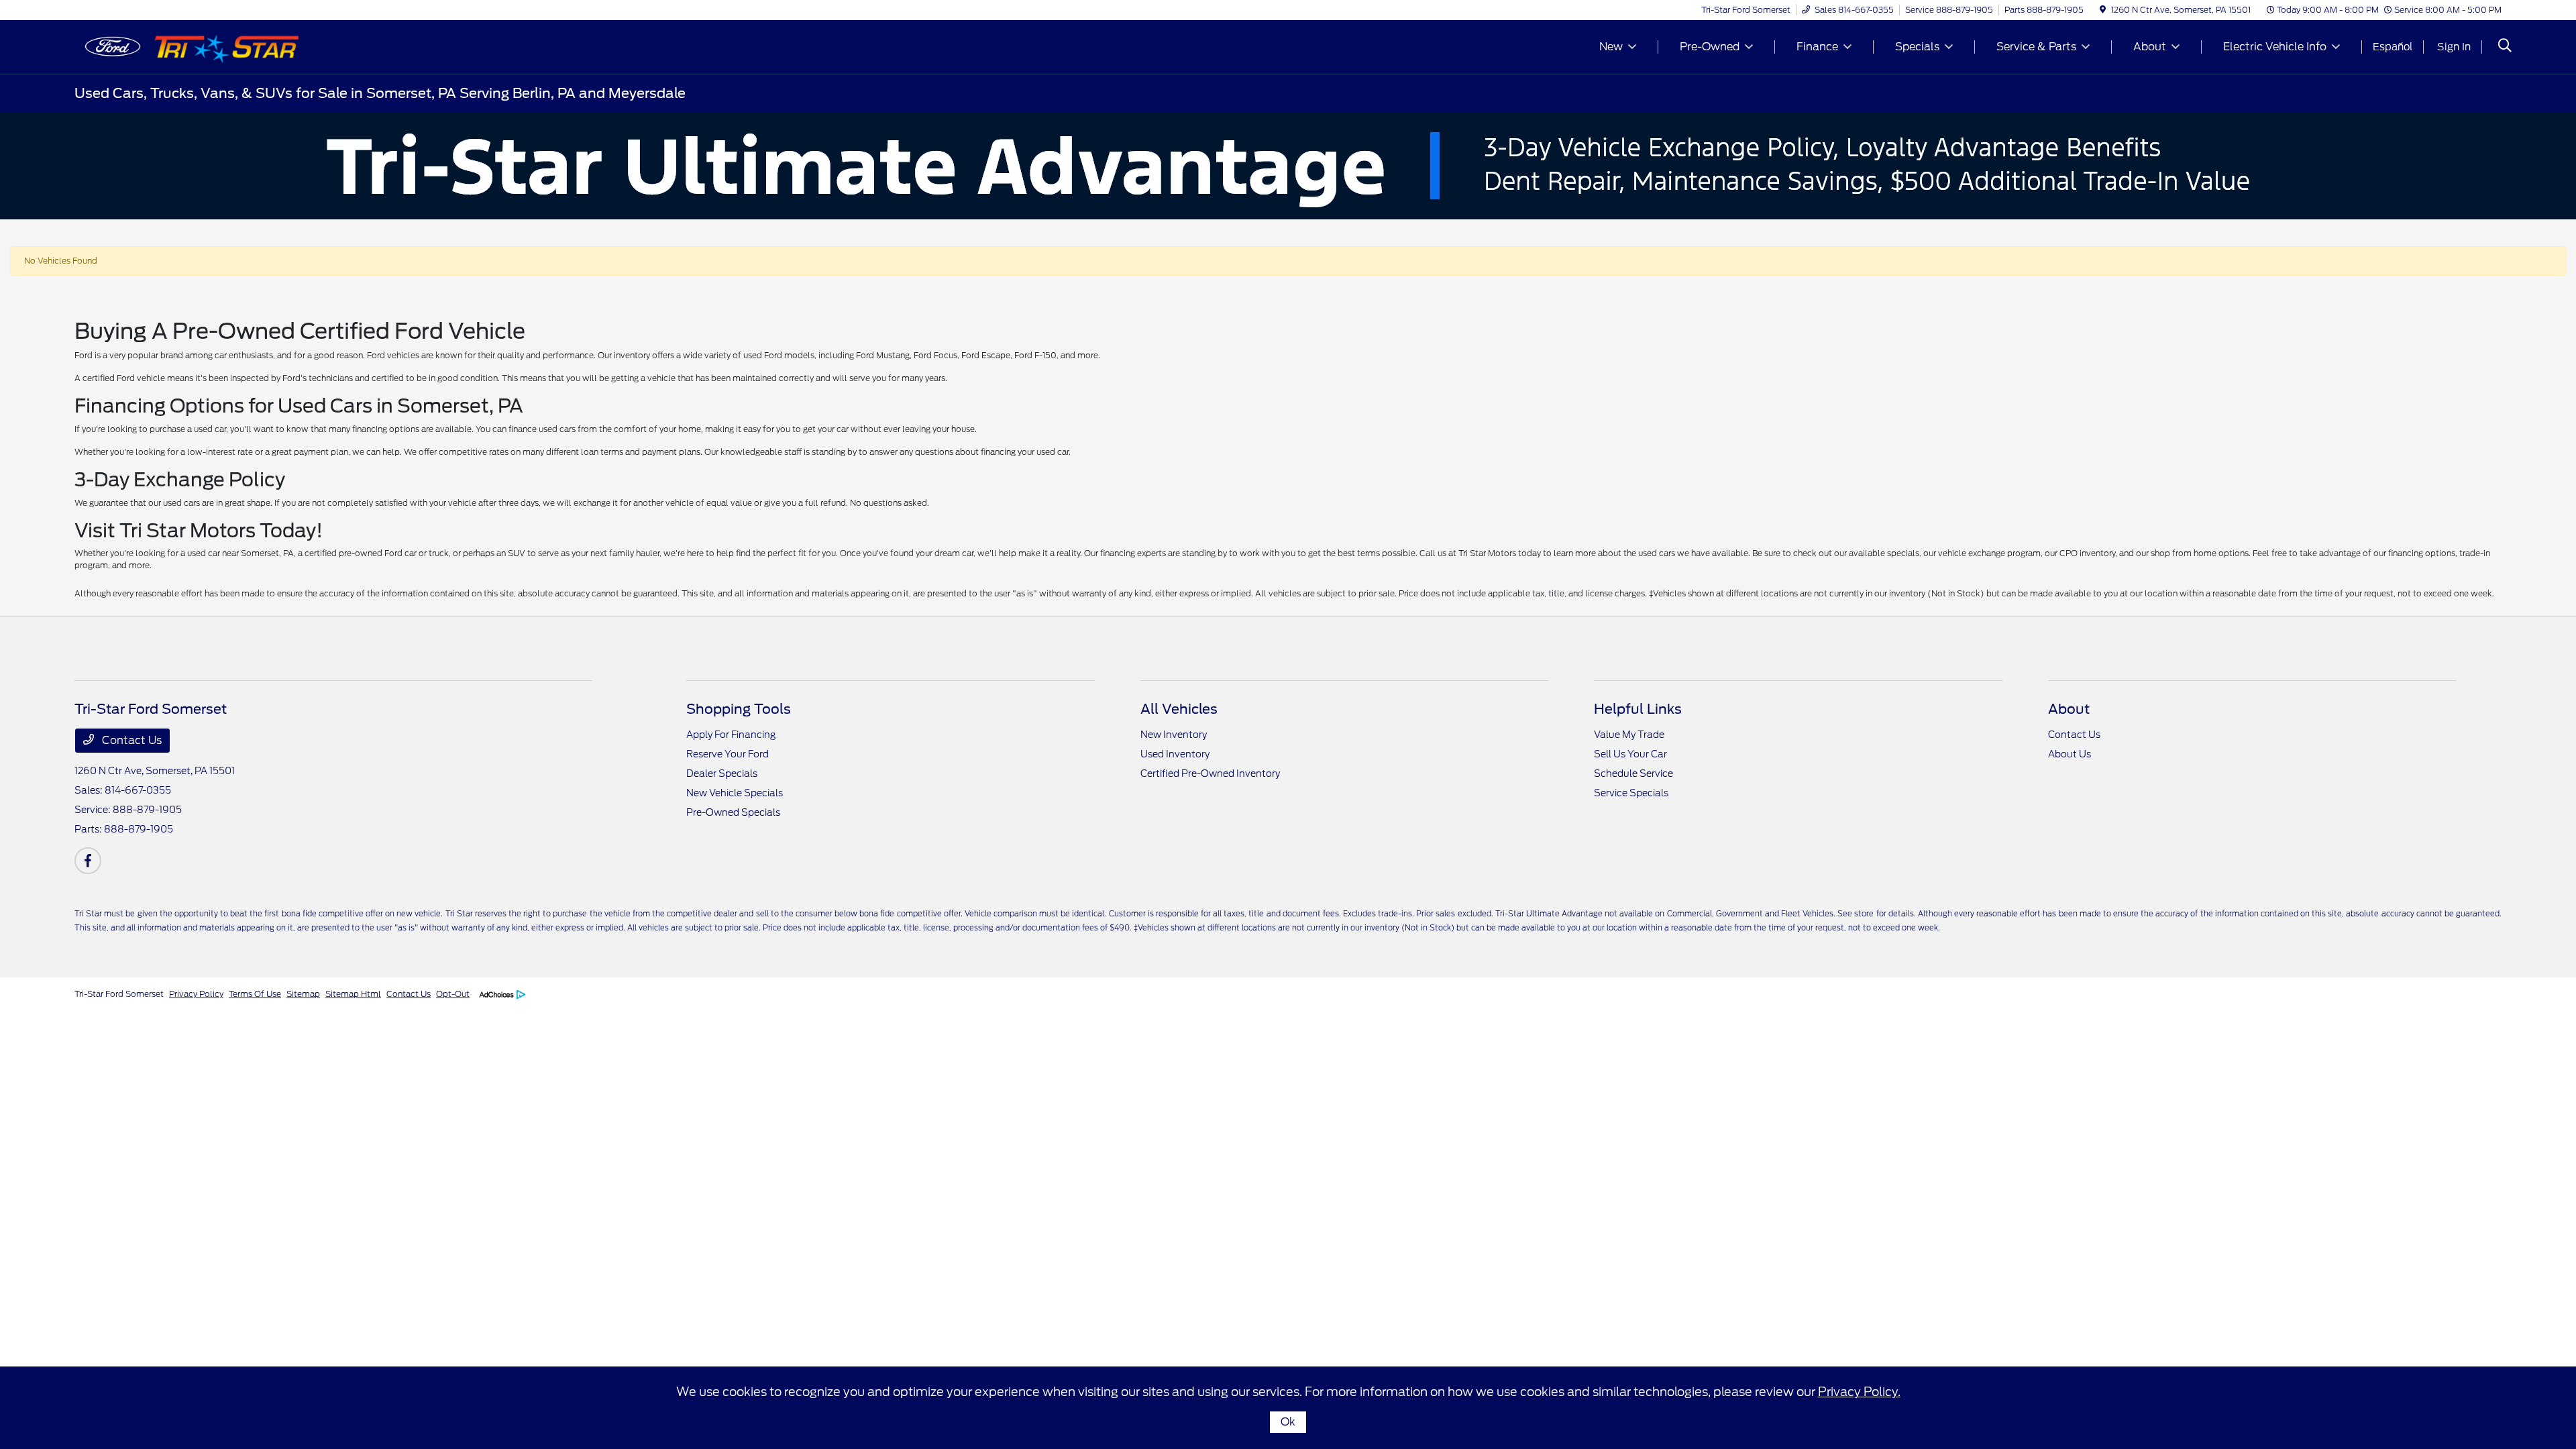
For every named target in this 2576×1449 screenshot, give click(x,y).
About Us (2070, 754)
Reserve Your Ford (728, 754)
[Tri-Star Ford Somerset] (190, 46)
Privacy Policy (196, 994)
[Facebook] (88, 861)
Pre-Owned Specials (733, 812)
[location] (2103, 10)
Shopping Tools (739, 709)
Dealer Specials (722, 773)
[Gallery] (1288, 166)
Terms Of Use (255, 994)
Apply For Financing (731, 735)
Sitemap (303, 994)
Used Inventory (1175, 754)
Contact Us (130, 740)
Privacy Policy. (1859, 1392)
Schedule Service (1633, 773)
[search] (2505, 47)
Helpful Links (1638, 709)
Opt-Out (453, 994)
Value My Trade (1629, 735)
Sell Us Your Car (1630, 754)
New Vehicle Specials (735, 793)
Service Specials (1631, 793)
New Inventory (1174, 735)
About (2069, 709)
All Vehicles (1179, 709)
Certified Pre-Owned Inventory (1210, 773)
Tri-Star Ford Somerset (119, 994)
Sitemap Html (353, 994)
